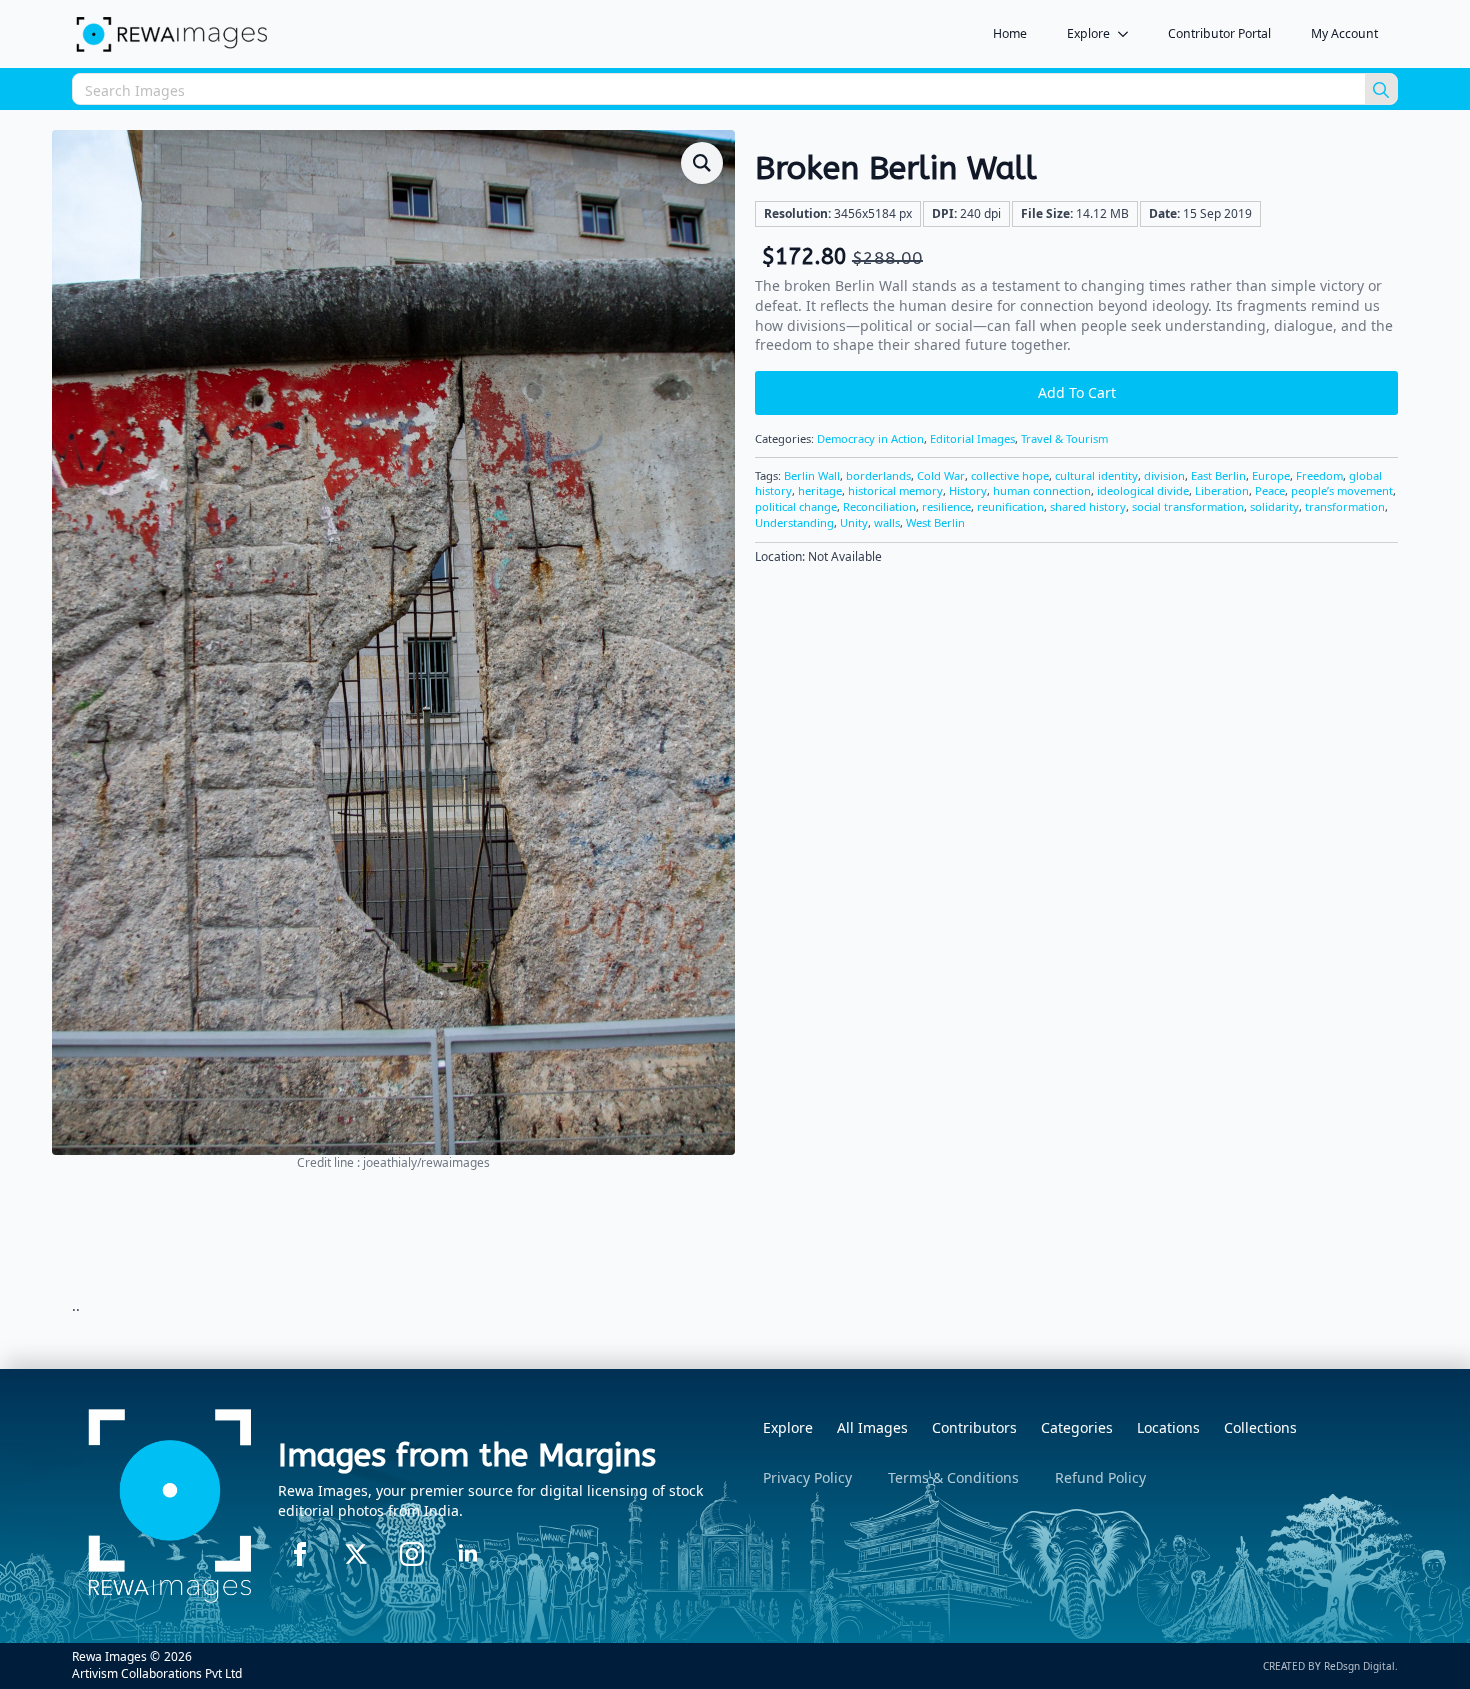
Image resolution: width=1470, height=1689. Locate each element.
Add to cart (1077, 392)
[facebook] (300, 1554)
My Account (1344, 33)
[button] (702, 163)
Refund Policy (1100, 1477)
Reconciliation (879, 506)
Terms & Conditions (953, 1477)
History (968, 490)
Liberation (1222, 490)
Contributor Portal (1219, 33)
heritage (820, 490)
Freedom (1319, 475)
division (1164, 475)
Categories (1077, 1427)
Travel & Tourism (1064, 438)
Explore (1088, 33)
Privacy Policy (807, 1477)
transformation (1345, 506)
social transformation (1188, 506)
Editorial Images (972, 438)
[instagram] (412, 1554)
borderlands (878, 475)
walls (887, 522)
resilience (946, 506)
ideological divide (1143, 490)
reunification (1010, 506)
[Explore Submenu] (1129, 34)
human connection (1042, 490)
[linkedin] (468, 1554)
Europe (1271, 475)
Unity (854, 522)
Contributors (974, 1427)
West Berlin (935, 522)
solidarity (1274, 506)
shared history (1088, 506)
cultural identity (1096, 475)
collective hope (1010, 475)
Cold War (941, 475)
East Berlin (1218, 475)
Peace (1270, 490)
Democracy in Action (870, 438)
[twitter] (356, 1554)
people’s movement (1342, 490)
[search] (1381, 90)
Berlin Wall (812, 475)
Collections (1260, 1427)
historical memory (895, 490)
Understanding (794, 522)
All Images (872, 1427)
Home (1010, 33)
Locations (1168, 1427)
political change (796, 506)
